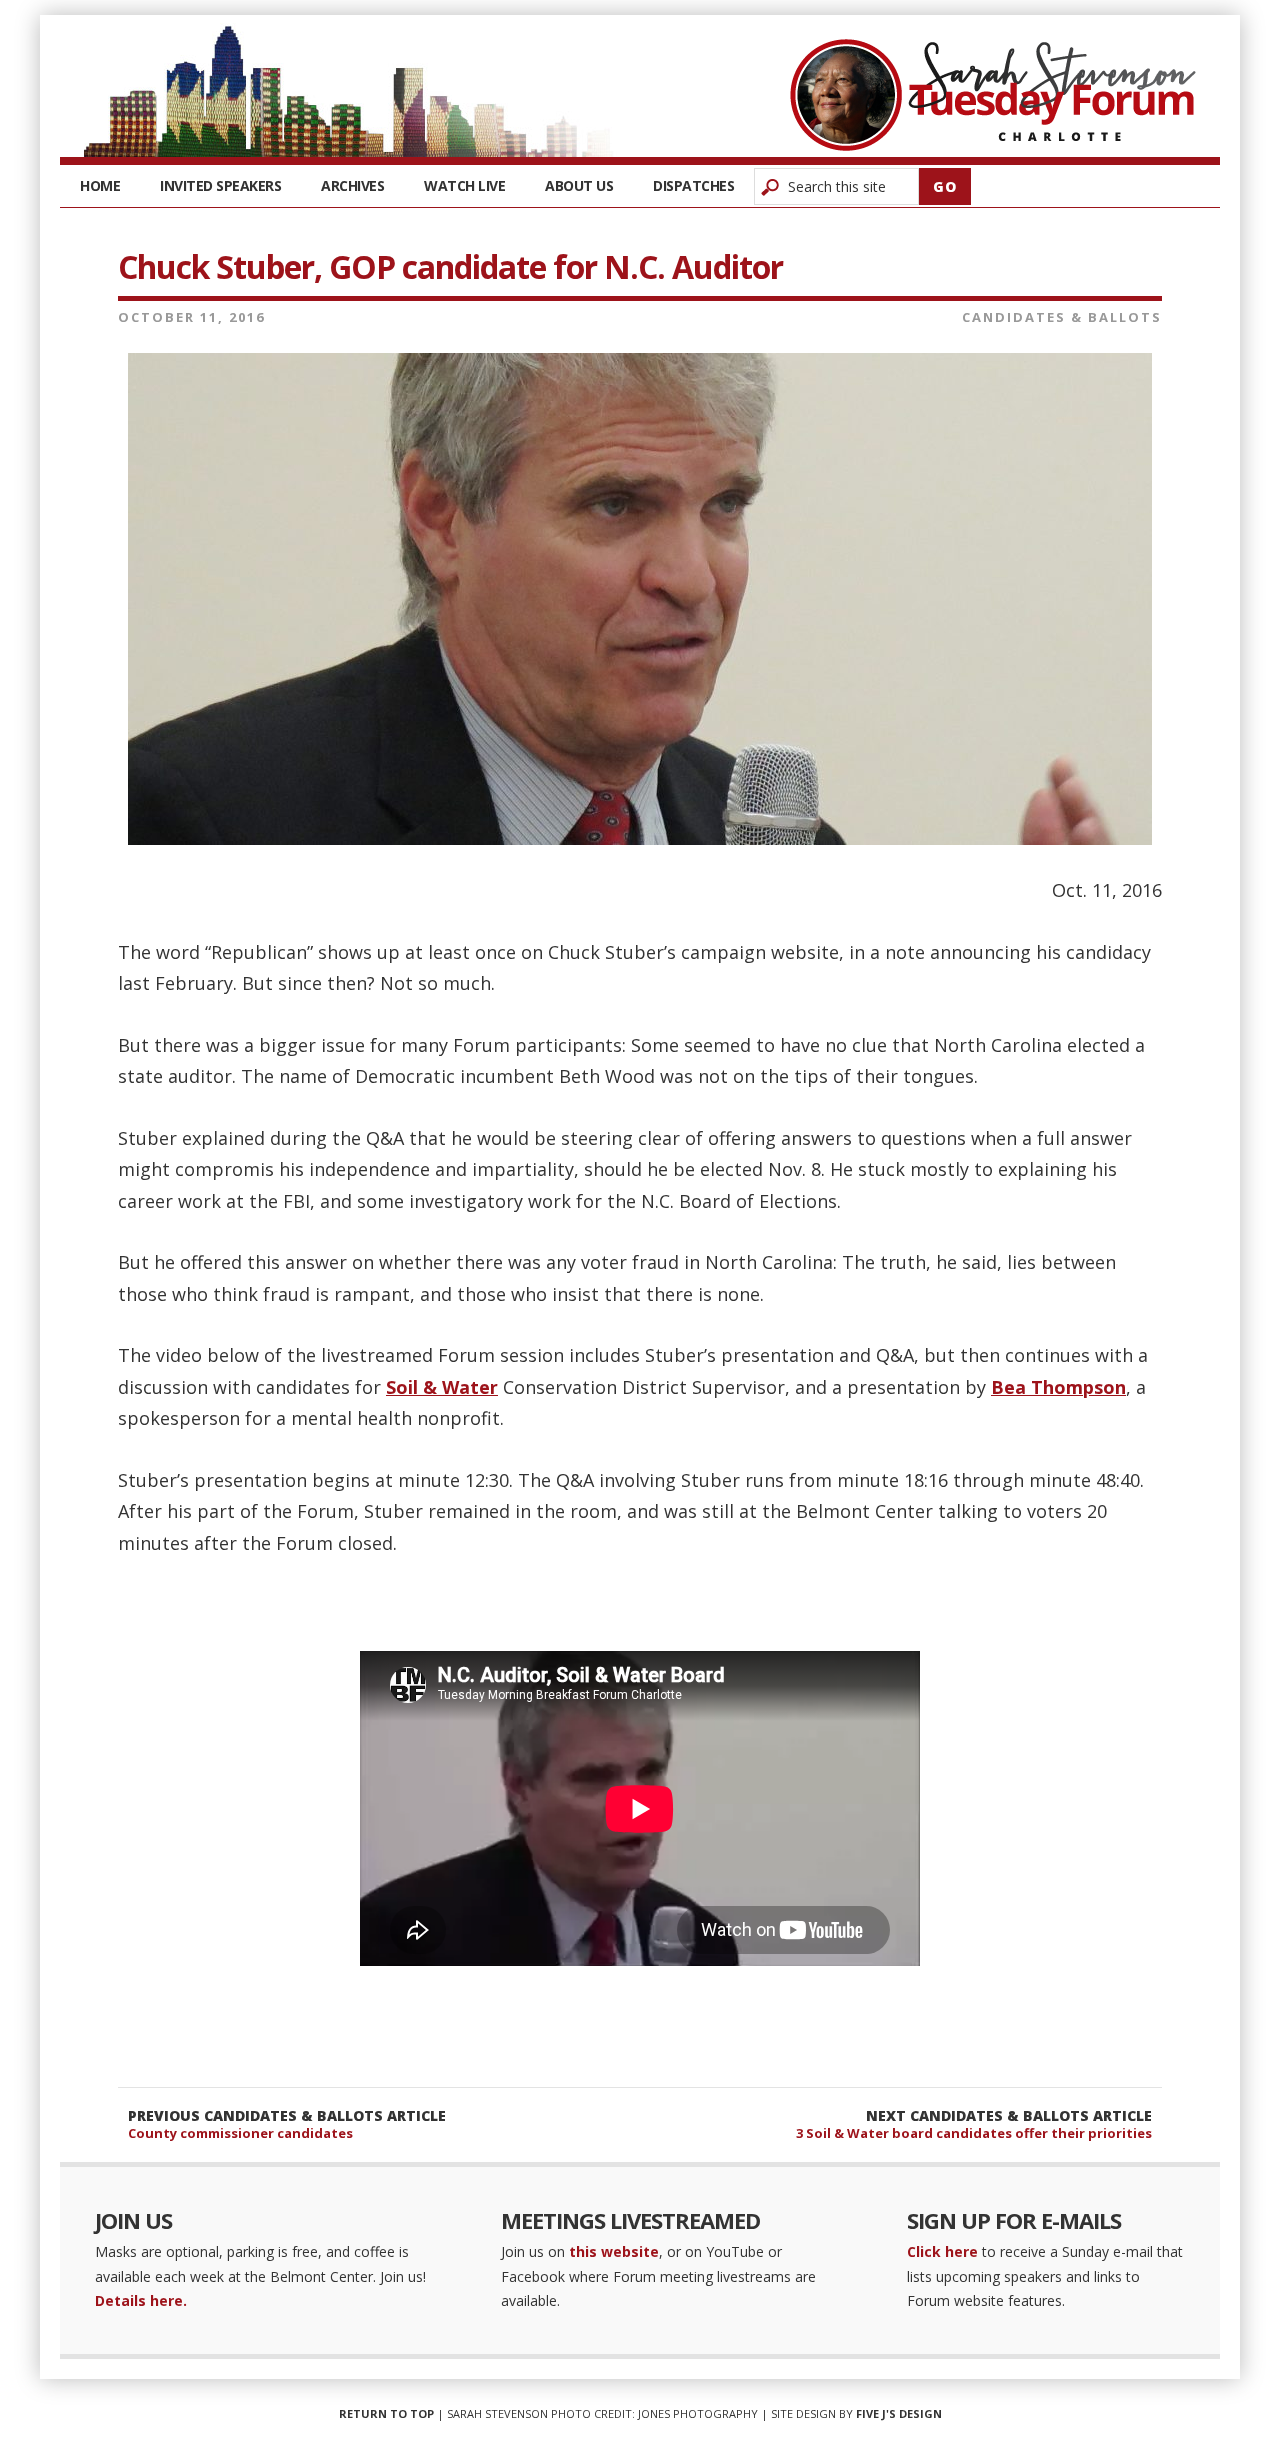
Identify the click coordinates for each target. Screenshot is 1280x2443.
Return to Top (386, 2413)
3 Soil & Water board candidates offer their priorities (974, 2133)
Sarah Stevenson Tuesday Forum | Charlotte (993, 95)
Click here (942, 2251)
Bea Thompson (1058, 1387)
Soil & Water (442, 1387)
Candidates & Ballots (1062, 317)
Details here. (141, 2300)
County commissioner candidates (240, 2133)
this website (614, 2251)
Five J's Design (899, 2413)
